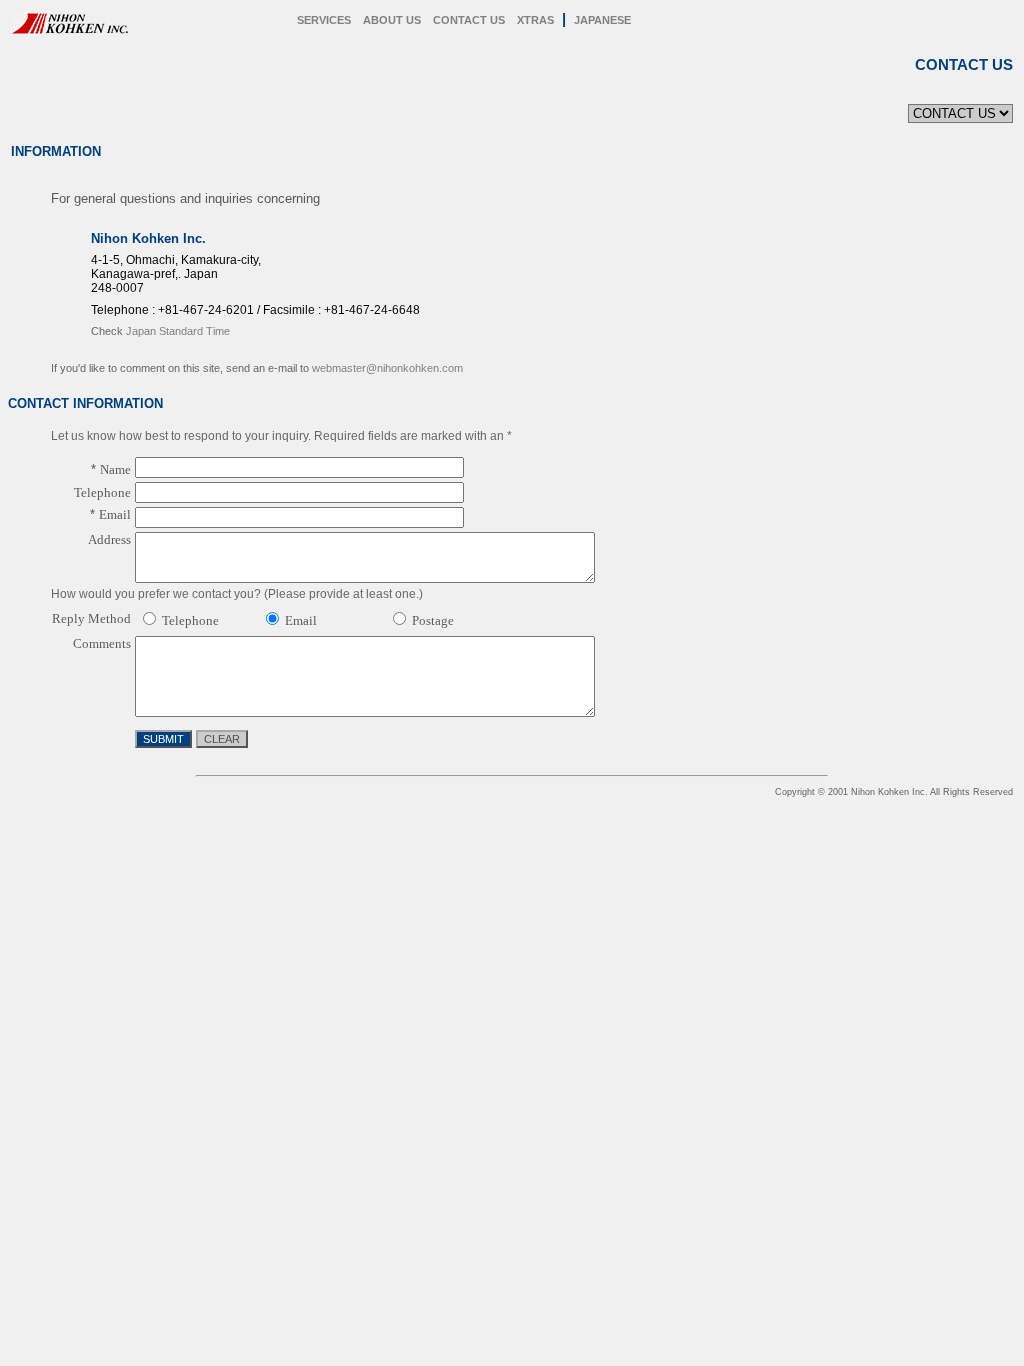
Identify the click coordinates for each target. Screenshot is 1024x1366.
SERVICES (324, 20)
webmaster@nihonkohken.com (387, 368)
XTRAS (535, 20)
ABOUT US (392, 20)
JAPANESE (602, 20)
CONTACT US (469, 20)
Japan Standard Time (178, 331)
